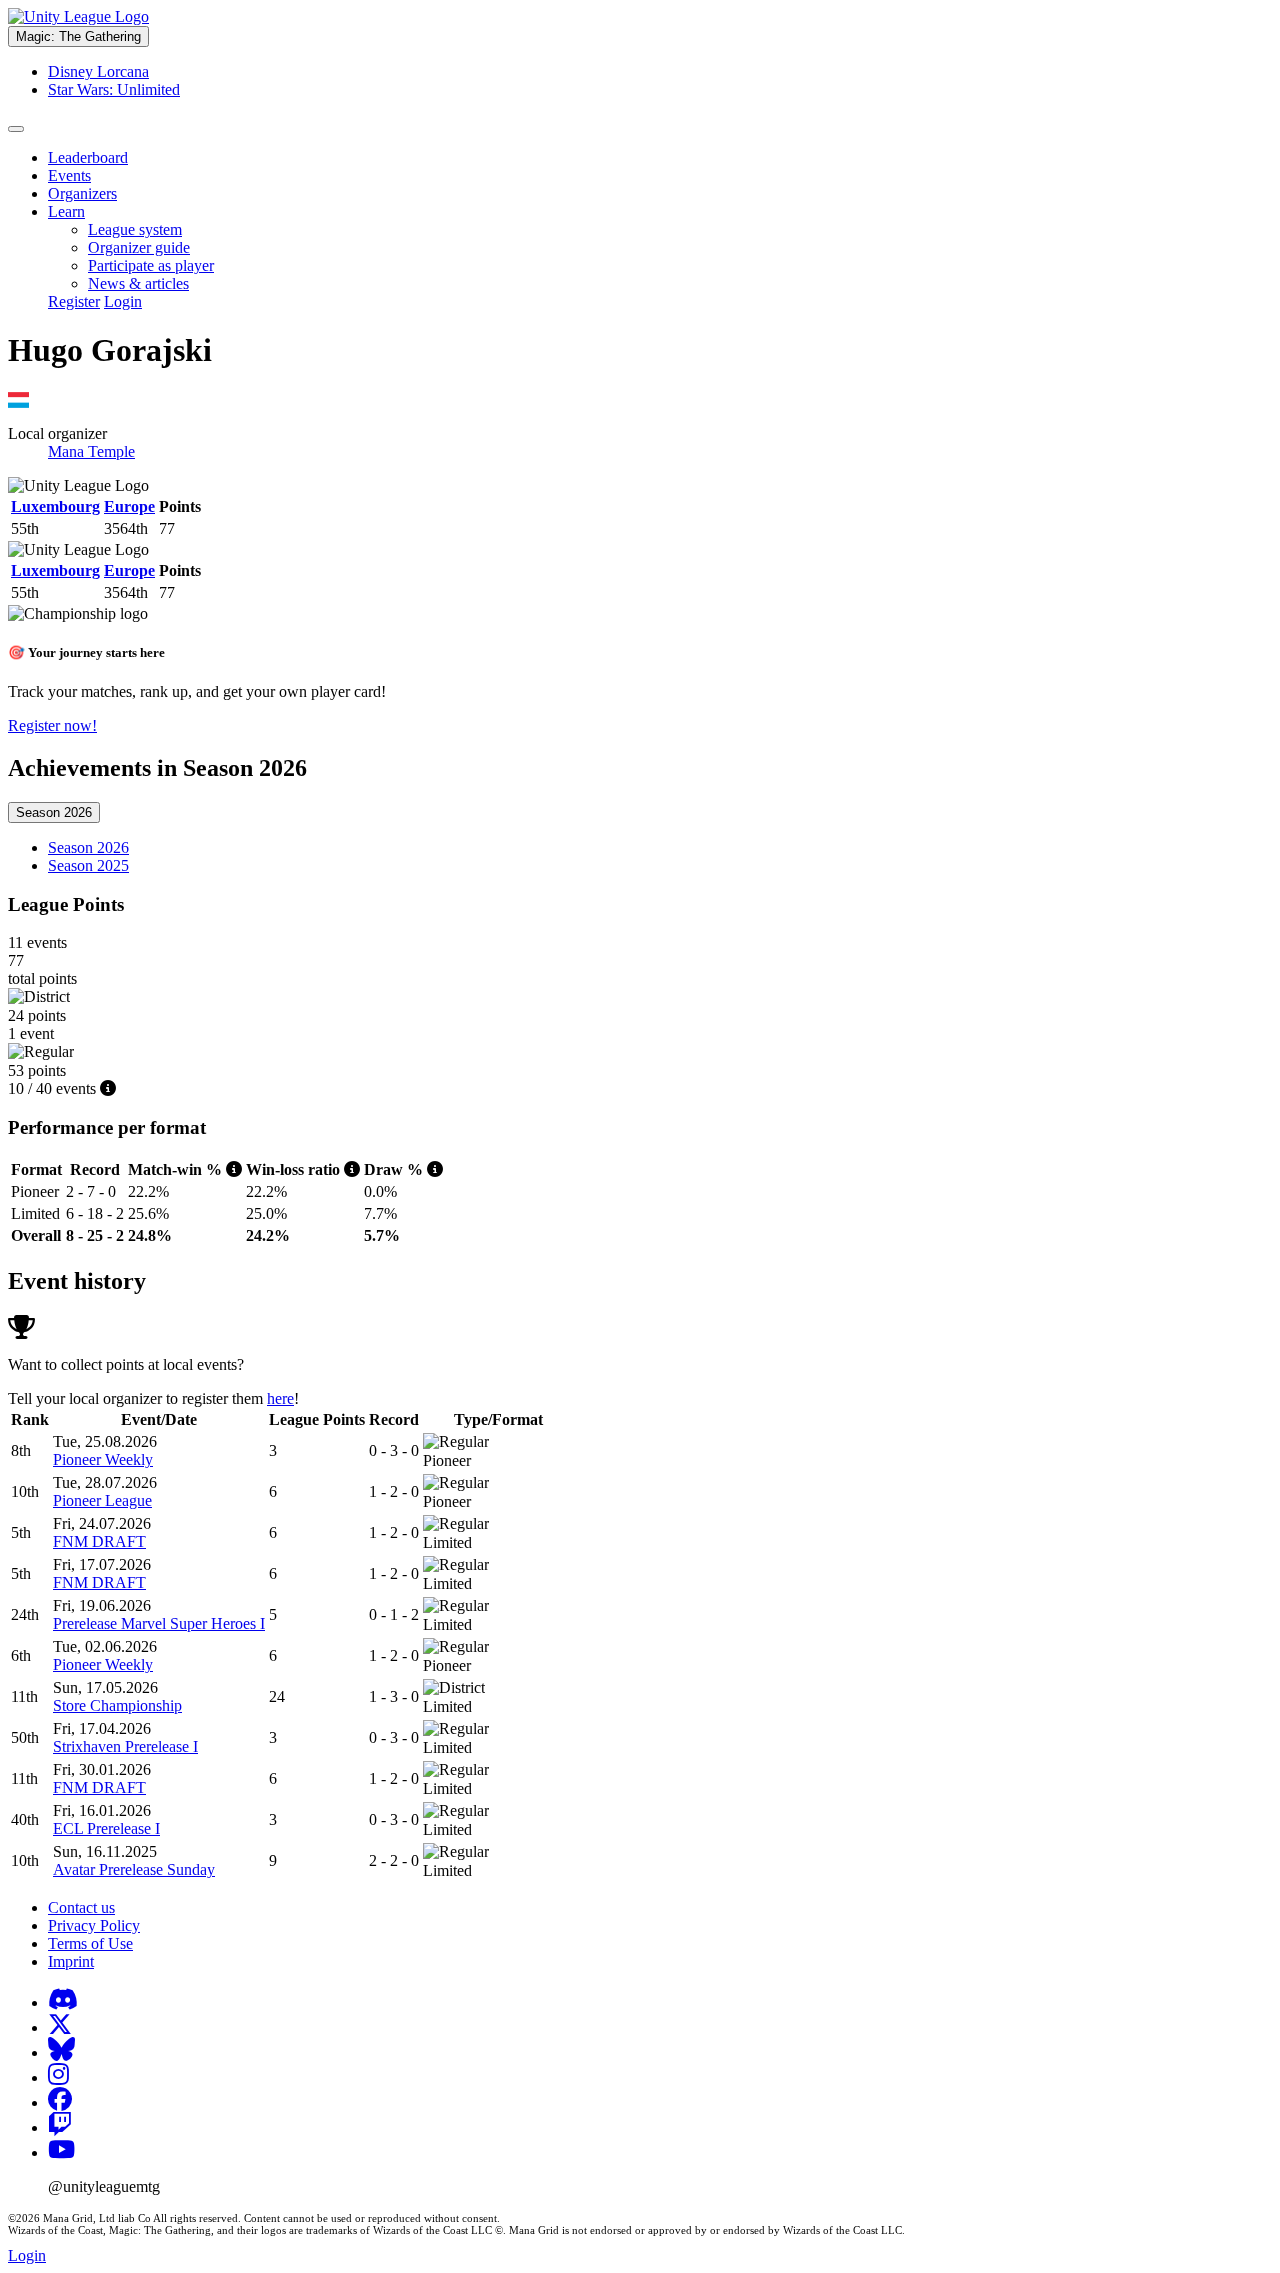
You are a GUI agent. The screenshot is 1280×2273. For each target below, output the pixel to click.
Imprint (71, 1961)
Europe (129, 506)
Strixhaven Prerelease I (125, 1746)
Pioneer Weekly (103, 1459)
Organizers (82, 193)
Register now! (52, 725)
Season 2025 (88, 865)
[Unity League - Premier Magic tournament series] (78, 16)
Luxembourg (55, 506)
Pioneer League (102, 1500)
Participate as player (151, 265)
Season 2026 (54, 812)
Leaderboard (88, 157)
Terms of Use (90, 1943)
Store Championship (117, 1705)
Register (74, 301)
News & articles (138, 283)
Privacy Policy (94, 1925)
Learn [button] (66, 211)
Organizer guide (139, 247)
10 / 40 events (54, 1088)
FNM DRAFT (99, 1541)
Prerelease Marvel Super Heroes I (159, 1623)
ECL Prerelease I (106, 1828)
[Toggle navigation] (16, 129)
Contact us (81, 1907)
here (280, 1398)
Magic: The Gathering (78, 36)
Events (69, 175)
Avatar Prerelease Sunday (134, 1869)
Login (123, 301)
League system (135, 229)
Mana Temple (91, 451)
